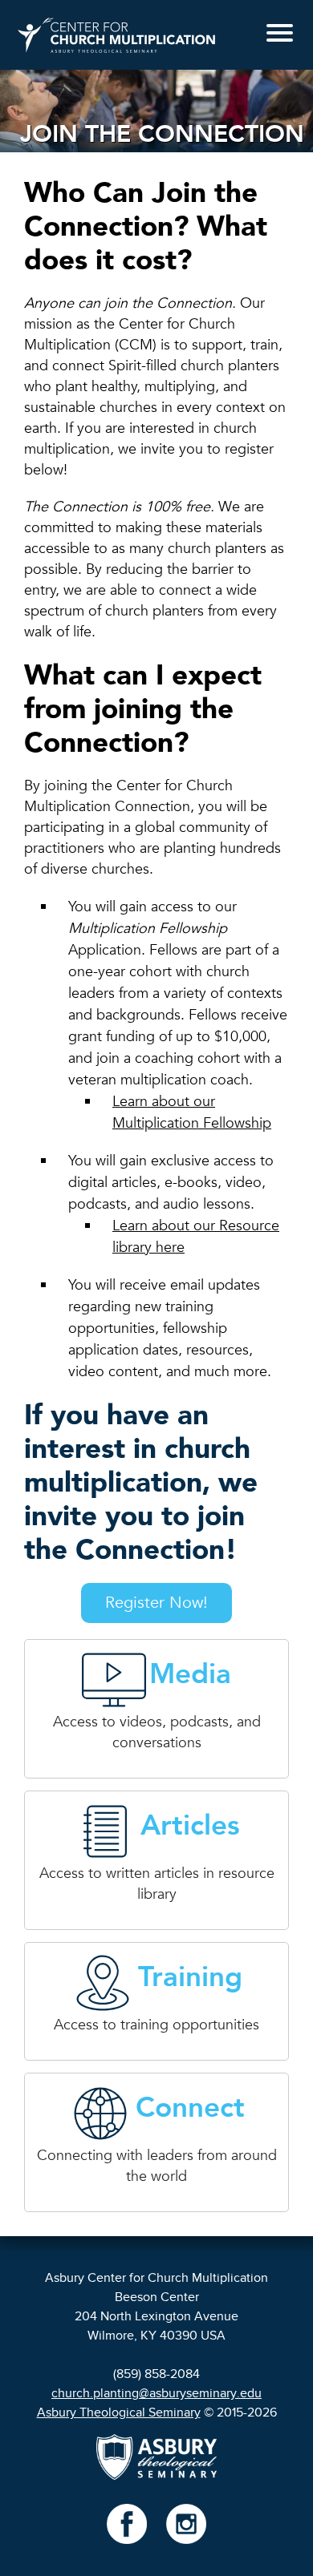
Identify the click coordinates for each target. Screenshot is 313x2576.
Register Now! (156, 1603)
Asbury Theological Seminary (119, 2412)
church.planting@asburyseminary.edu (156, 2393)
